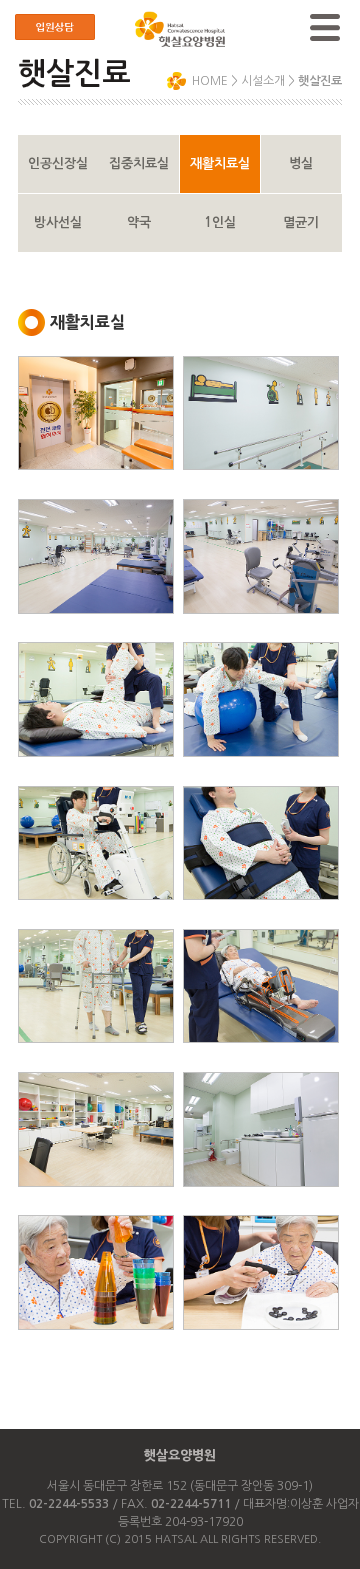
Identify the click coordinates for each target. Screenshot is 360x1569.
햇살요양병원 (180, 1455)
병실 (301, 163)
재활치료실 (220, 163)
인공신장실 (58, 163)
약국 (139, 222)
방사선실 (58, 222)
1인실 (220, 222)
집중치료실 (139, 163)
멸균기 (301, 222)
